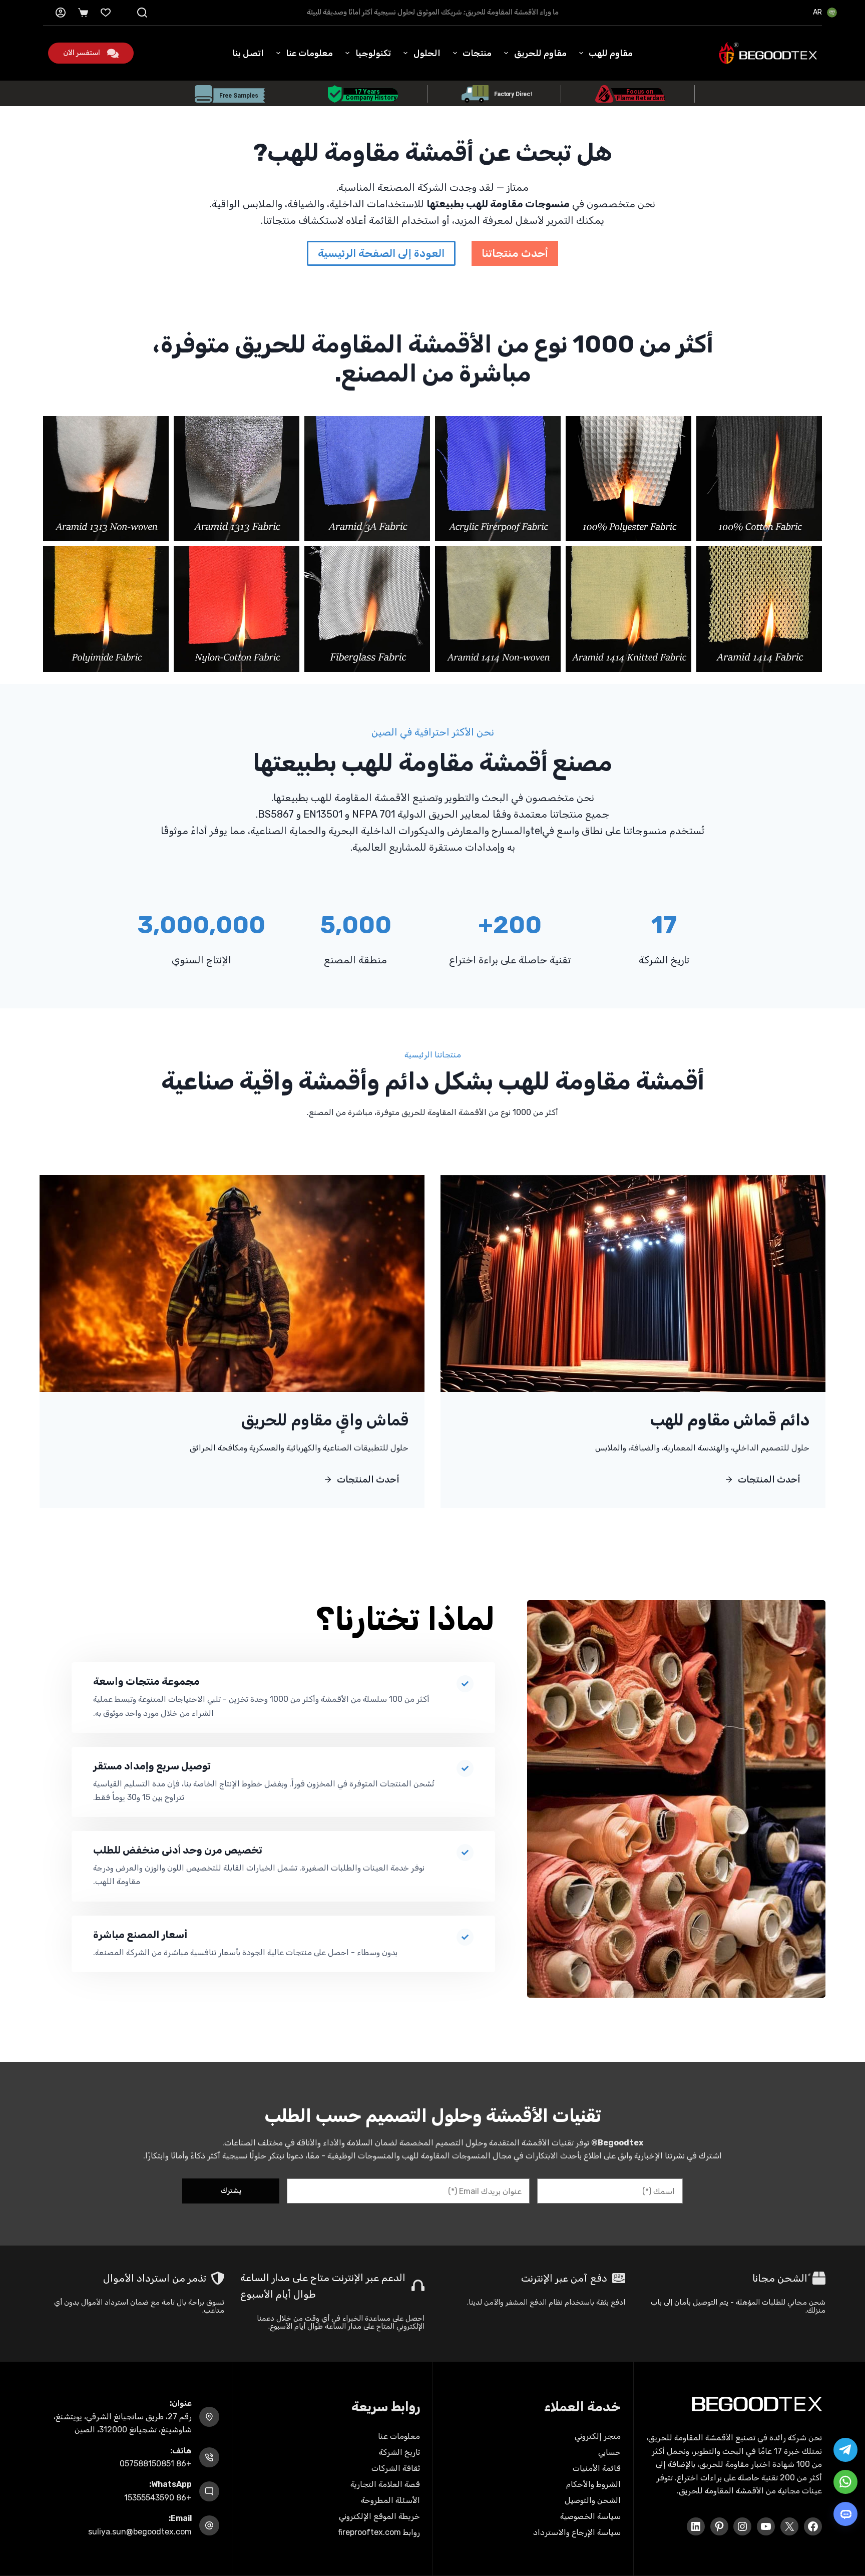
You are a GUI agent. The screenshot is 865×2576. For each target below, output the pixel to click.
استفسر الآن (82, 53)
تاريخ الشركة (399, 2452)
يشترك (231, 2191)
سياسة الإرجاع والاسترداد (577, 2532)
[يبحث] (142, 13)
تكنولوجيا (373, 53)
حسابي (609, 2452)
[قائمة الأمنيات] (106, 13)
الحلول (427, 53)
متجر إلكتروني (598, 2436)
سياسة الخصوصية (590, 2516)
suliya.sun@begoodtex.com (140, 2532)
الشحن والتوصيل (593, 2500)
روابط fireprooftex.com (379, 2532)
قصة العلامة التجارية (385, 2484)
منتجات (477, 53)
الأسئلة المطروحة (390, 2500)
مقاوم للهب (611, 53)
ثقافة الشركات (396, 2468)
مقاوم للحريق (540, 53)
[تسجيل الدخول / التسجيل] (61, 13)
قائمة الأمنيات (597, 2468)
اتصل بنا (248, 53)
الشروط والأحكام (593, 2484)
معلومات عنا (309, 53)
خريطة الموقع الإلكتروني (379, 2516)
